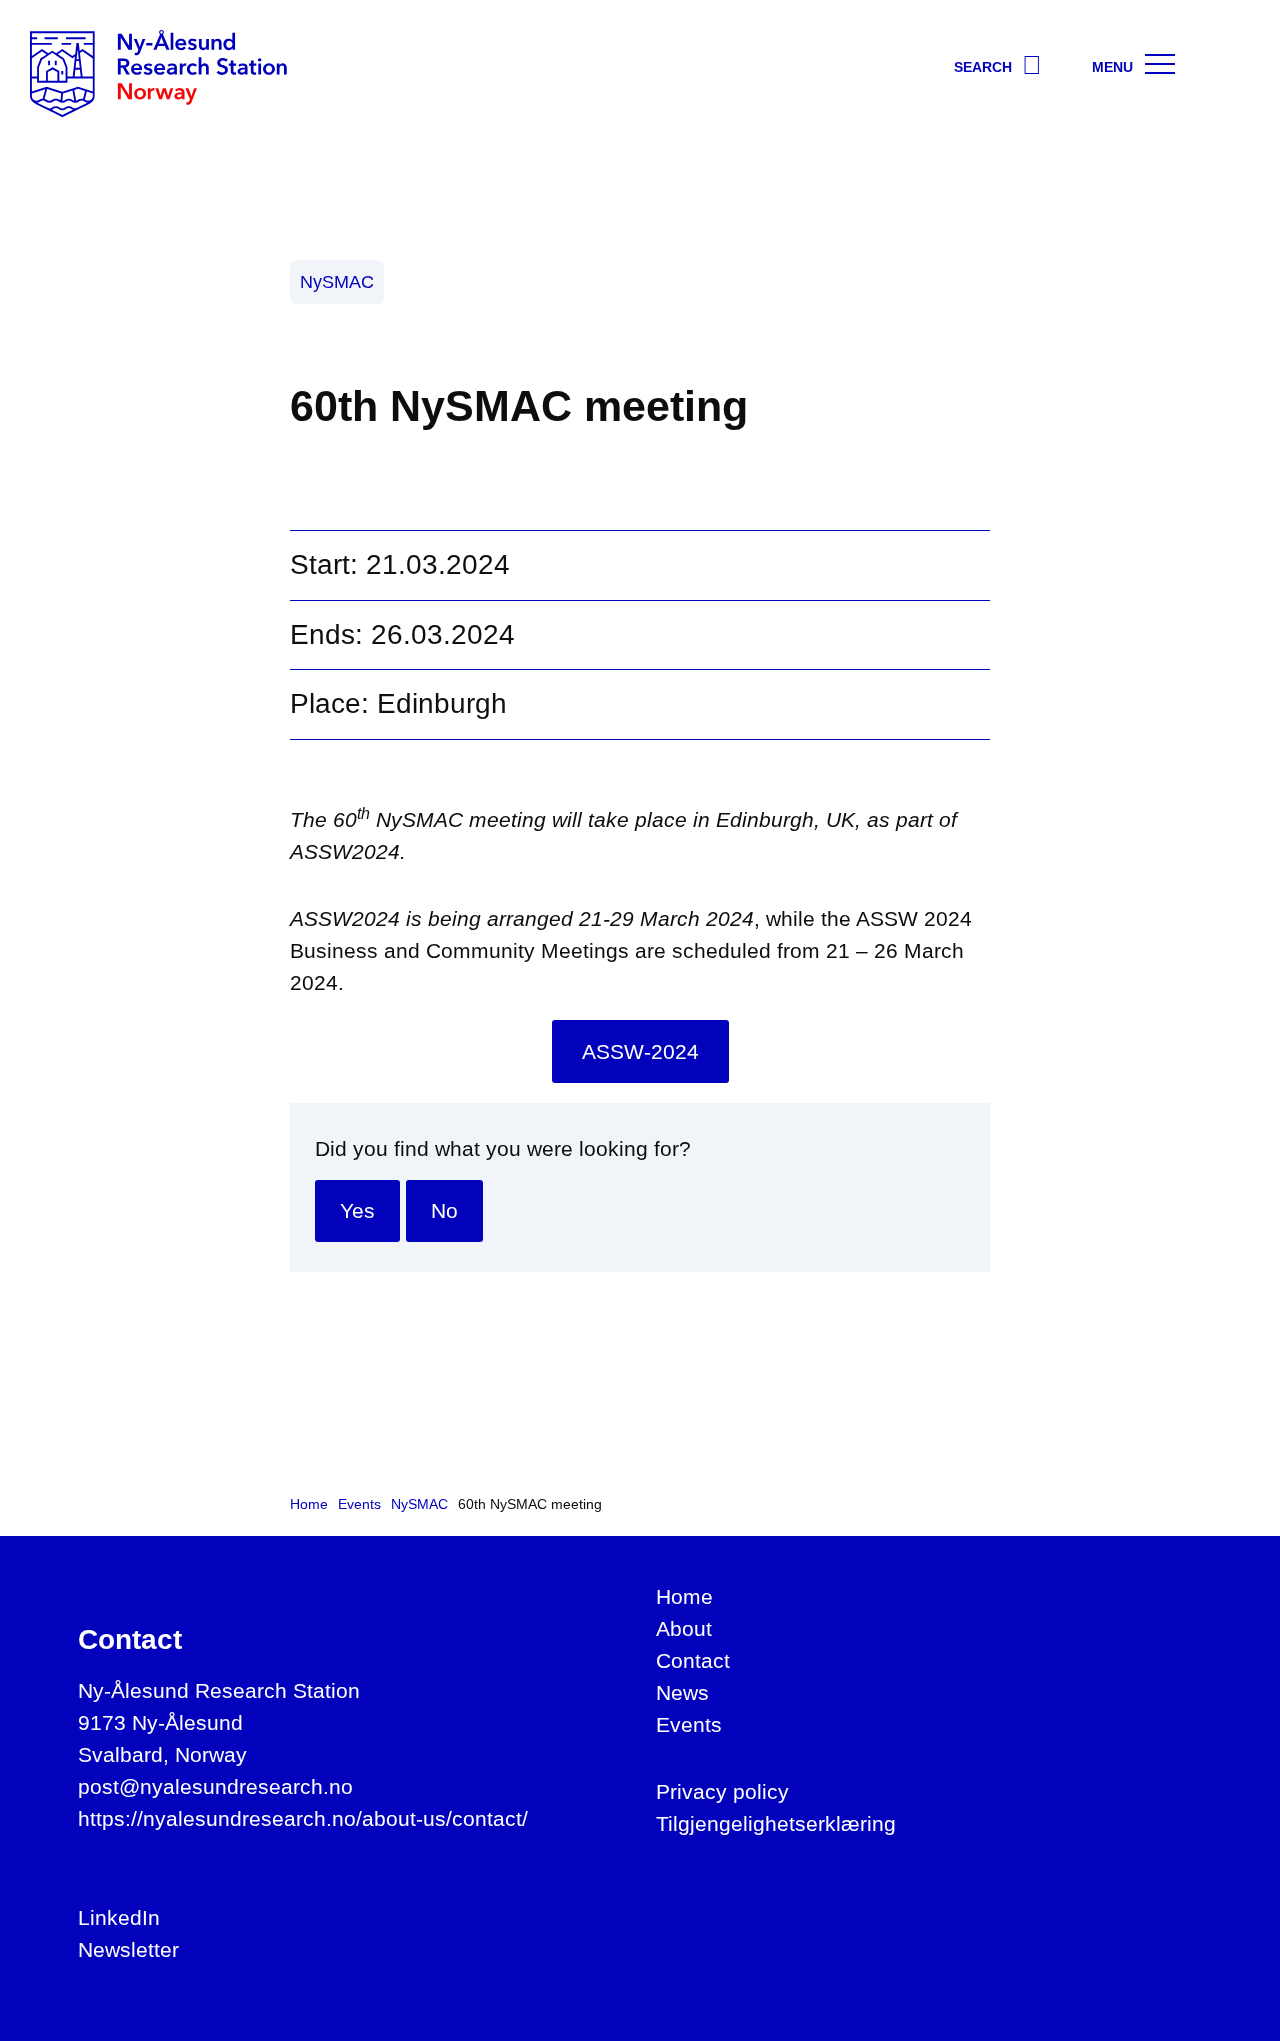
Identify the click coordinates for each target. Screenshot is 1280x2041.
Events (689, 1724)
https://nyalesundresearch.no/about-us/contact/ (303, 1818)
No (444, 1210)
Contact (693, 1660)
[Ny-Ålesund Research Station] (158, 72)
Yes (357, 1210)
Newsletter (128, 1949)
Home (684, 1596)
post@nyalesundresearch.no (215, 1786)
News (682, 1692)
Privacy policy (722, 1791)
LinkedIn (119, 1917)
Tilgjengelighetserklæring (776, 1823)
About (684, 1628)
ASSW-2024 (640, 1051)
